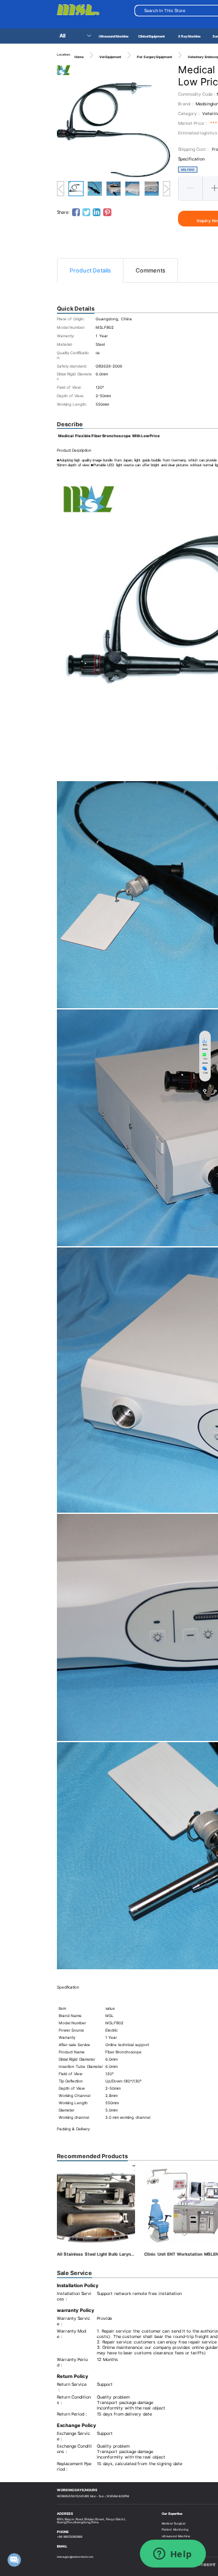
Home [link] (79, 57)
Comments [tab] (150, 270)
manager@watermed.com (75, 2557)
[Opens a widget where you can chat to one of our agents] (173, 2555)
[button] (191, 188)
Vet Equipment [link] (110, 57)
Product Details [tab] (90, 270)
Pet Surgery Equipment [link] (154, 57)
